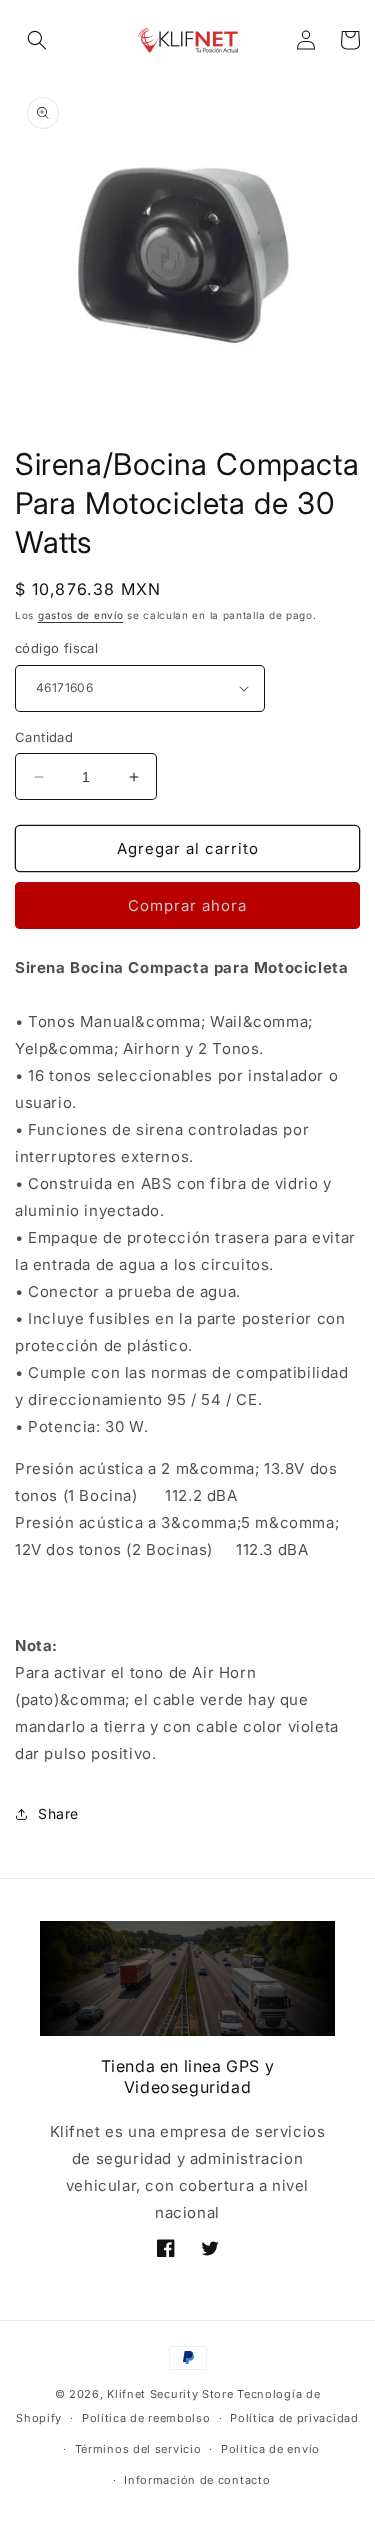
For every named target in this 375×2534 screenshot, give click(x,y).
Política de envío (270, 2449)
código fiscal (56, 648)
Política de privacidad (294, 2418)
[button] (37, 40)
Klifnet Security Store (170, 2394)
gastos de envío (81, 615)
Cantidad (44, 737)
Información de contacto (197, 2480)
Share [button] (58, 1813)
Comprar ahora (187, 905)
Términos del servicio (138, 2449)
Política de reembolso (146, 2418)
